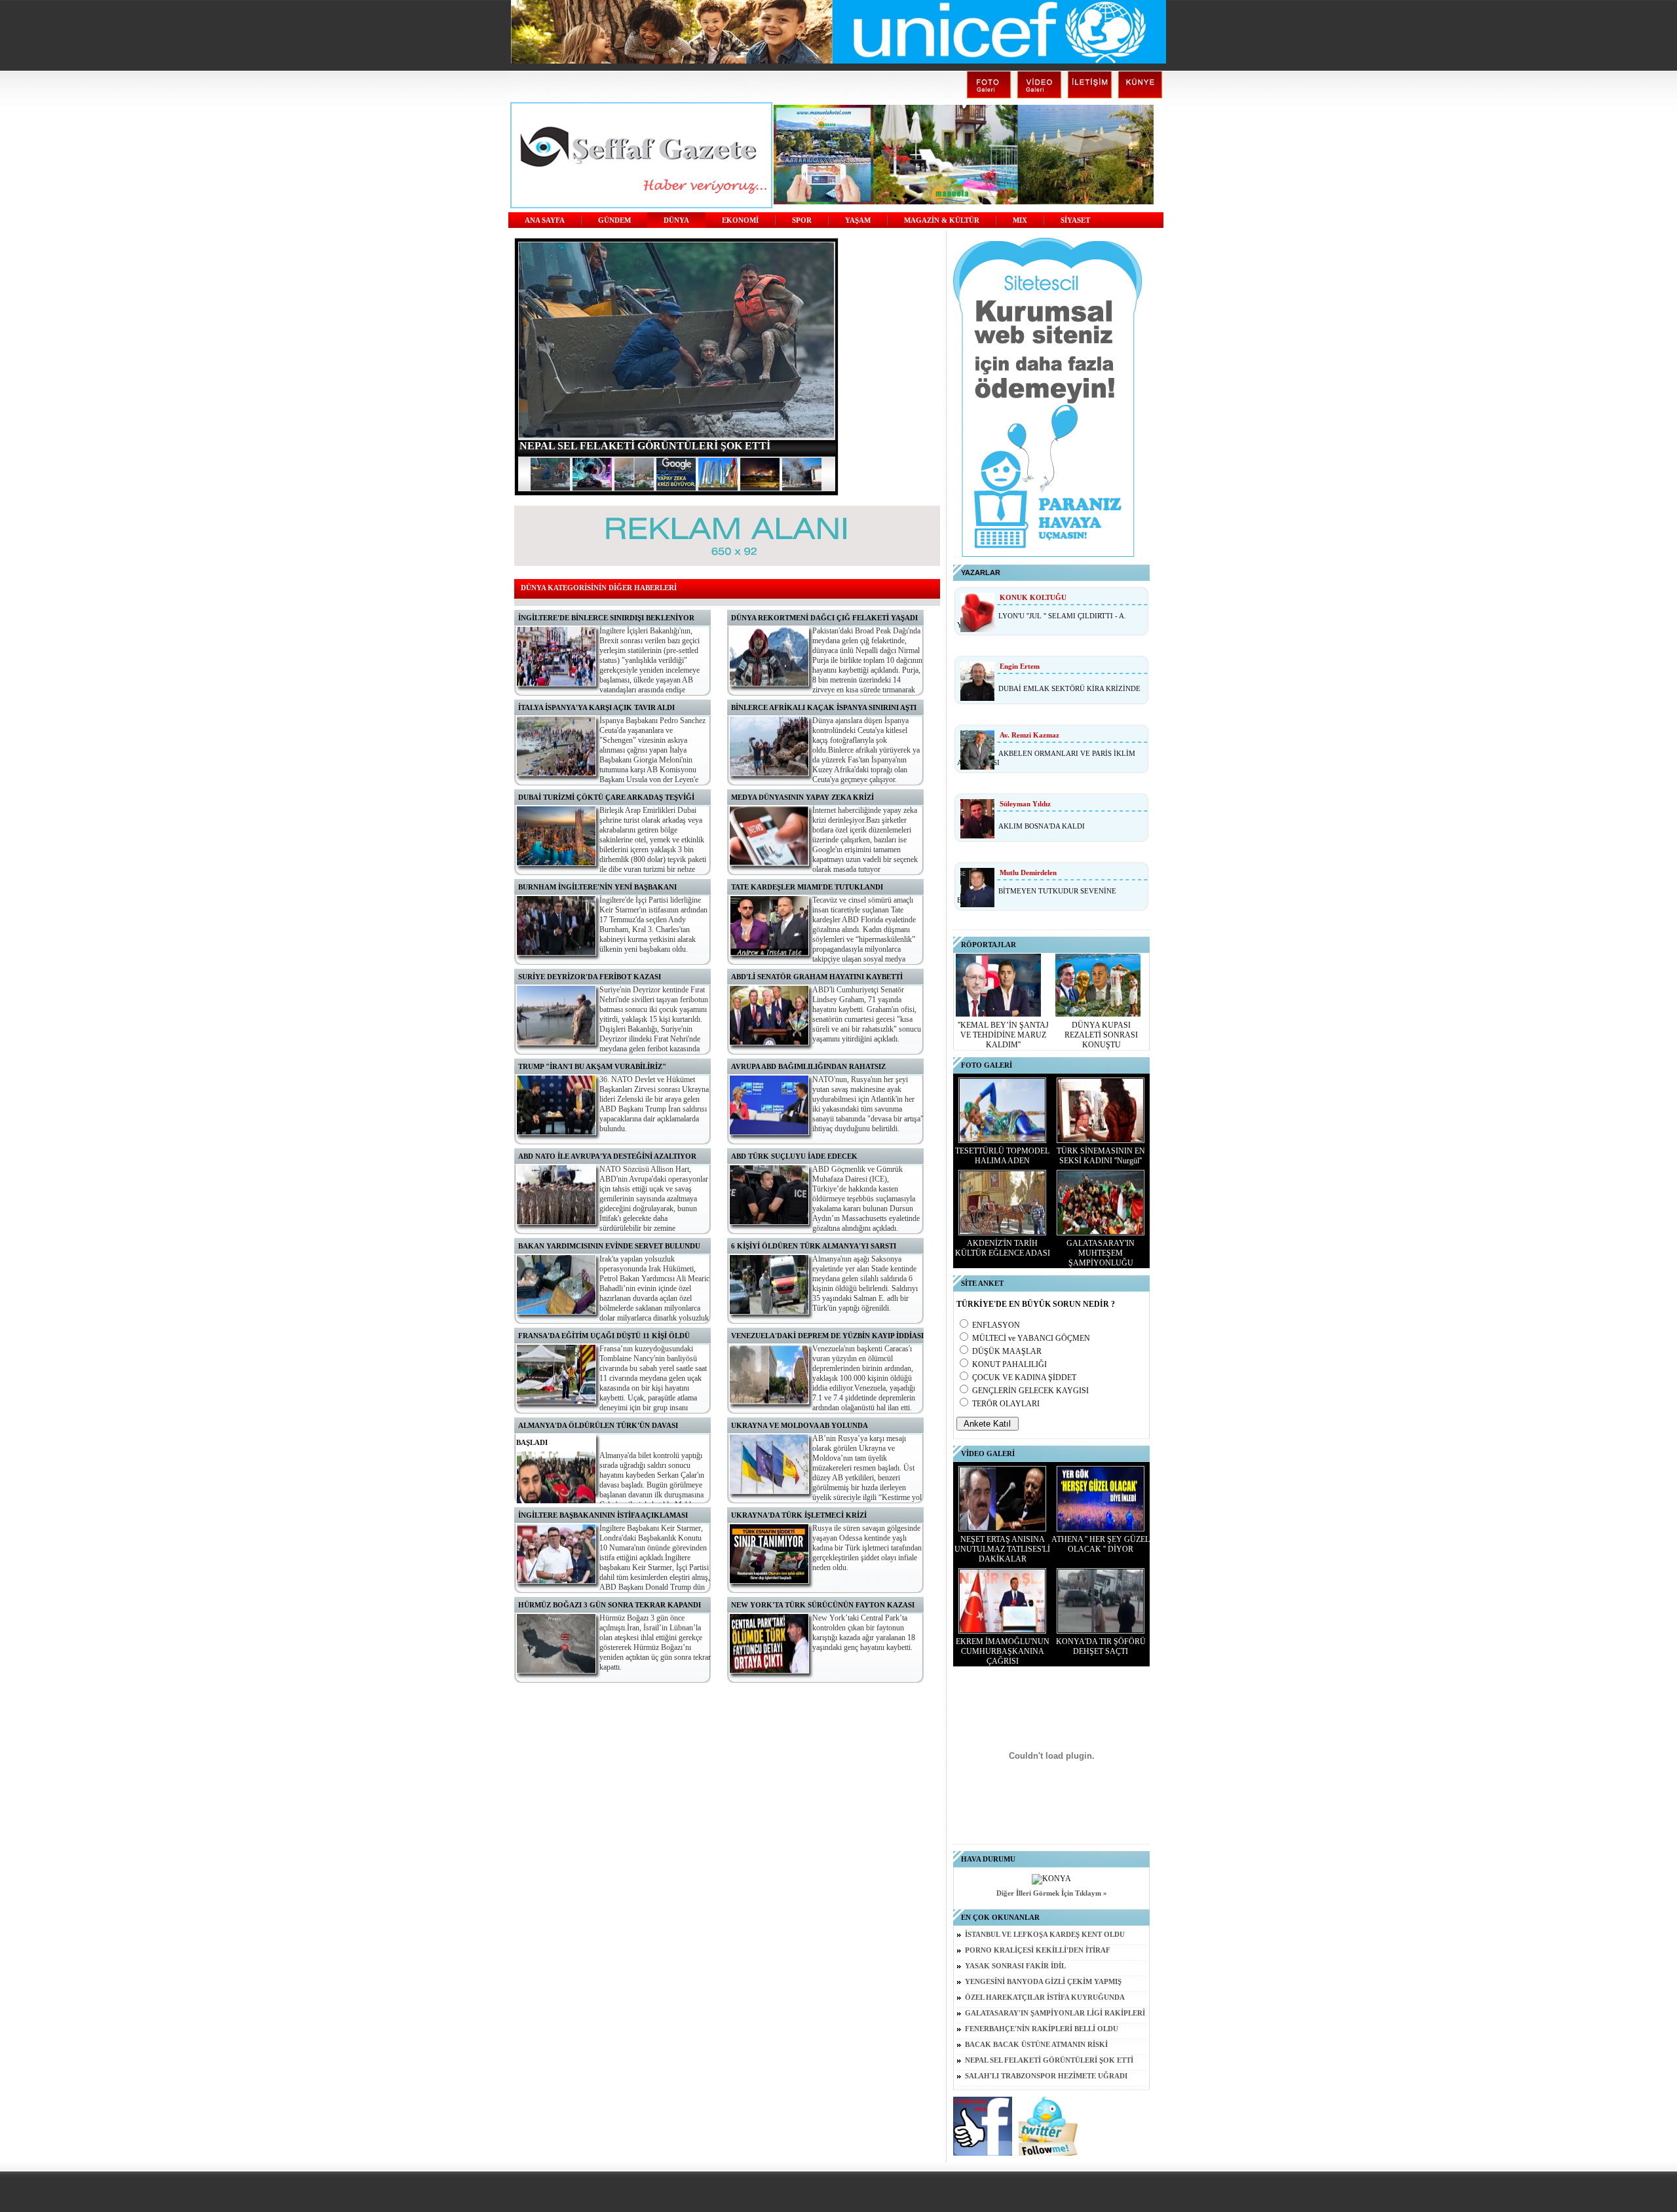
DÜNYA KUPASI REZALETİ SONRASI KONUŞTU (1101, 1035)
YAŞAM (858, 220)
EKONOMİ (740, 220)
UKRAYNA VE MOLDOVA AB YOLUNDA (800, 1425)
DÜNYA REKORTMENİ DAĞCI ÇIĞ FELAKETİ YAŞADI (824, 618)
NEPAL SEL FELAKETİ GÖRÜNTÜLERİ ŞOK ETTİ (1049, 2060)
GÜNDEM (614, 220)
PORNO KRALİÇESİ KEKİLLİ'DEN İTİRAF (1038, 1950)
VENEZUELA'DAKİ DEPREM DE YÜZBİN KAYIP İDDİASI (827, 1336)
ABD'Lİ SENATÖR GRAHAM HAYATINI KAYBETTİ (817, 977)
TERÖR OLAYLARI (1006, 1404)
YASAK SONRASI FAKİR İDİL (1015, 1966)
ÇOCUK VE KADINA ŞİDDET (1024, 1378)
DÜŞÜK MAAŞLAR (1007, 1351)
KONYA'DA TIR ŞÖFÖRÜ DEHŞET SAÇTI (1101, 1646)
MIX (1020, 220)
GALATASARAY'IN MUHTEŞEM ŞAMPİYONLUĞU (1101, 1253)
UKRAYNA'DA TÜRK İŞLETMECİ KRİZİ (799, 1515)
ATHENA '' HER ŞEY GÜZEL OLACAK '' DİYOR (1101, 1544)
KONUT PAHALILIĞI (1009, 1364)
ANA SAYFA (545, 220)
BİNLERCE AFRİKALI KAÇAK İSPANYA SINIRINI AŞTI (824, 707)
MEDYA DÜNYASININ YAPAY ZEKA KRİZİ (802, 797)
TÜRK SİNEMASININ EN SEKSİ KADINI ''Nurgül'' (1101, 1156)
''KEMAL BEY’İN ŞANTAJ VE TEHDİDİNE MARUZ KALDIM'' (1003, 1035)
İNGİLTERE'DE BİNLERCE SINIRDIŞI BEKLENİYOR (606, 618)
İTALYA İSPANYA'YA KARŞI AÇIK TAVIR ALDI (596, 707)
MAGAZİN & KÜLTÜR (942, 220)
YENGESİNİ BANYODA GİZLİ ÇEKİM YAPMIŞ (1043, 1982)
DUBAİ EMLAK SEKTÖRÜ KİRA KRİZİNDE (1069, 688)
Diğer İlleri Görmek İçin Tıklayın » (1052, 1893)
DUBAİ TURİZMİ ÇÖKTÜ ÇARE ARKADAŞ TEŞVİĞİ (606, 797)
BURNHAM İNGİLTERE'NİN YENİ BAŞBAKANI (597, 887)
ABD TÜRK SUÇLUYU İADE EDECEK (794, 1156)
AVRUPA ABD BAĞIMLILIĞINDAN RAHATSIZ (808, 1066)
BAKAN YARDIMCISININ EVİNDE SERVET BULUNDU (609, 1246)
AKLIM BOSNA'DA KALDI (1042, 826)
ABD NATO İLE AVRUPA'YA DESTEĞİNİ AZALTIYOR (607, 1156)
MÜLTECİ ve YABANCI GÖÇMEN (1031, 1338)
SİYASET (1075, 220)
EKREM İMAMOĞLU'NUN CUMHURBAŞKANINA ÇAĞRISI (1003, 1651)
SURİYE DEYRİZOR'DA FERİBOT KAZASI (590, 977)
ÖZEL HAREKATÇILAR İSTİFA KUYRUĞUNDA (1045, 1997)
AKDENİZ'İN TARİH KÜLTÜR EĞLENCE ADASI (1003, 1248)
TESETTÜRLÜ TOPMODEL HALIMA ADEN (1002, 1156)
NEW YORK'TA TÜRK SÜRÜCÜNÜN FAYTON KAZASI (823, 1605)
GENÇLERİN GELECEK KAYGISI (1030, 1391)
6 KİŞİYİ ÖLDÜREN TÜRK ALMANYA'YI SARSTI (814, 1246)
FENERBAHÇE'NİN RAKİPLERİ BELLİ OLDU (1042, 2029)
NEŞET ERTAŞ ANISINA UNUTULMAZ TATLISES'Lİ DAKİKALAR (1002, 1549)
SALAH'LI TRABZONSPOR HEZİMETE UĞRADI (1046, 2076)
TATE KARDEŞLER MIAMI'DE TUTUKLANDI (807, 887)
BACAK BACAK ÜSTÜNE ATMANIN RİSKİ (1036, 2045)
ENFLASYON (996, 1325)
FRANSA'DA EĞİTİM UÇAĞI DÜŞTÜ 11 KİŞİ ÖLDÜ (604, 1336)
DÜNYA (676, 220)
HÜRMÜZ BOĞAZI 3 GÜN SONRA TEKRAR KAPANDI (610, 1605)
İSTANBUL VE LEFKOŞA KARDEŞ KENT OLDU (1045, 1935)
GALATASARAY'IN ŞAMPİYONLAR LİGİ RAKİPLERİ (1055, 2013)
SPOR (802, 220)
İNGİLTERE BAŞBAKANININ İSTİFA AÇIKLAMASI (603, 1515)
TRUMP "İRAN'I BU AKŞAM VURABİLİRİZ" (592, 1066)
